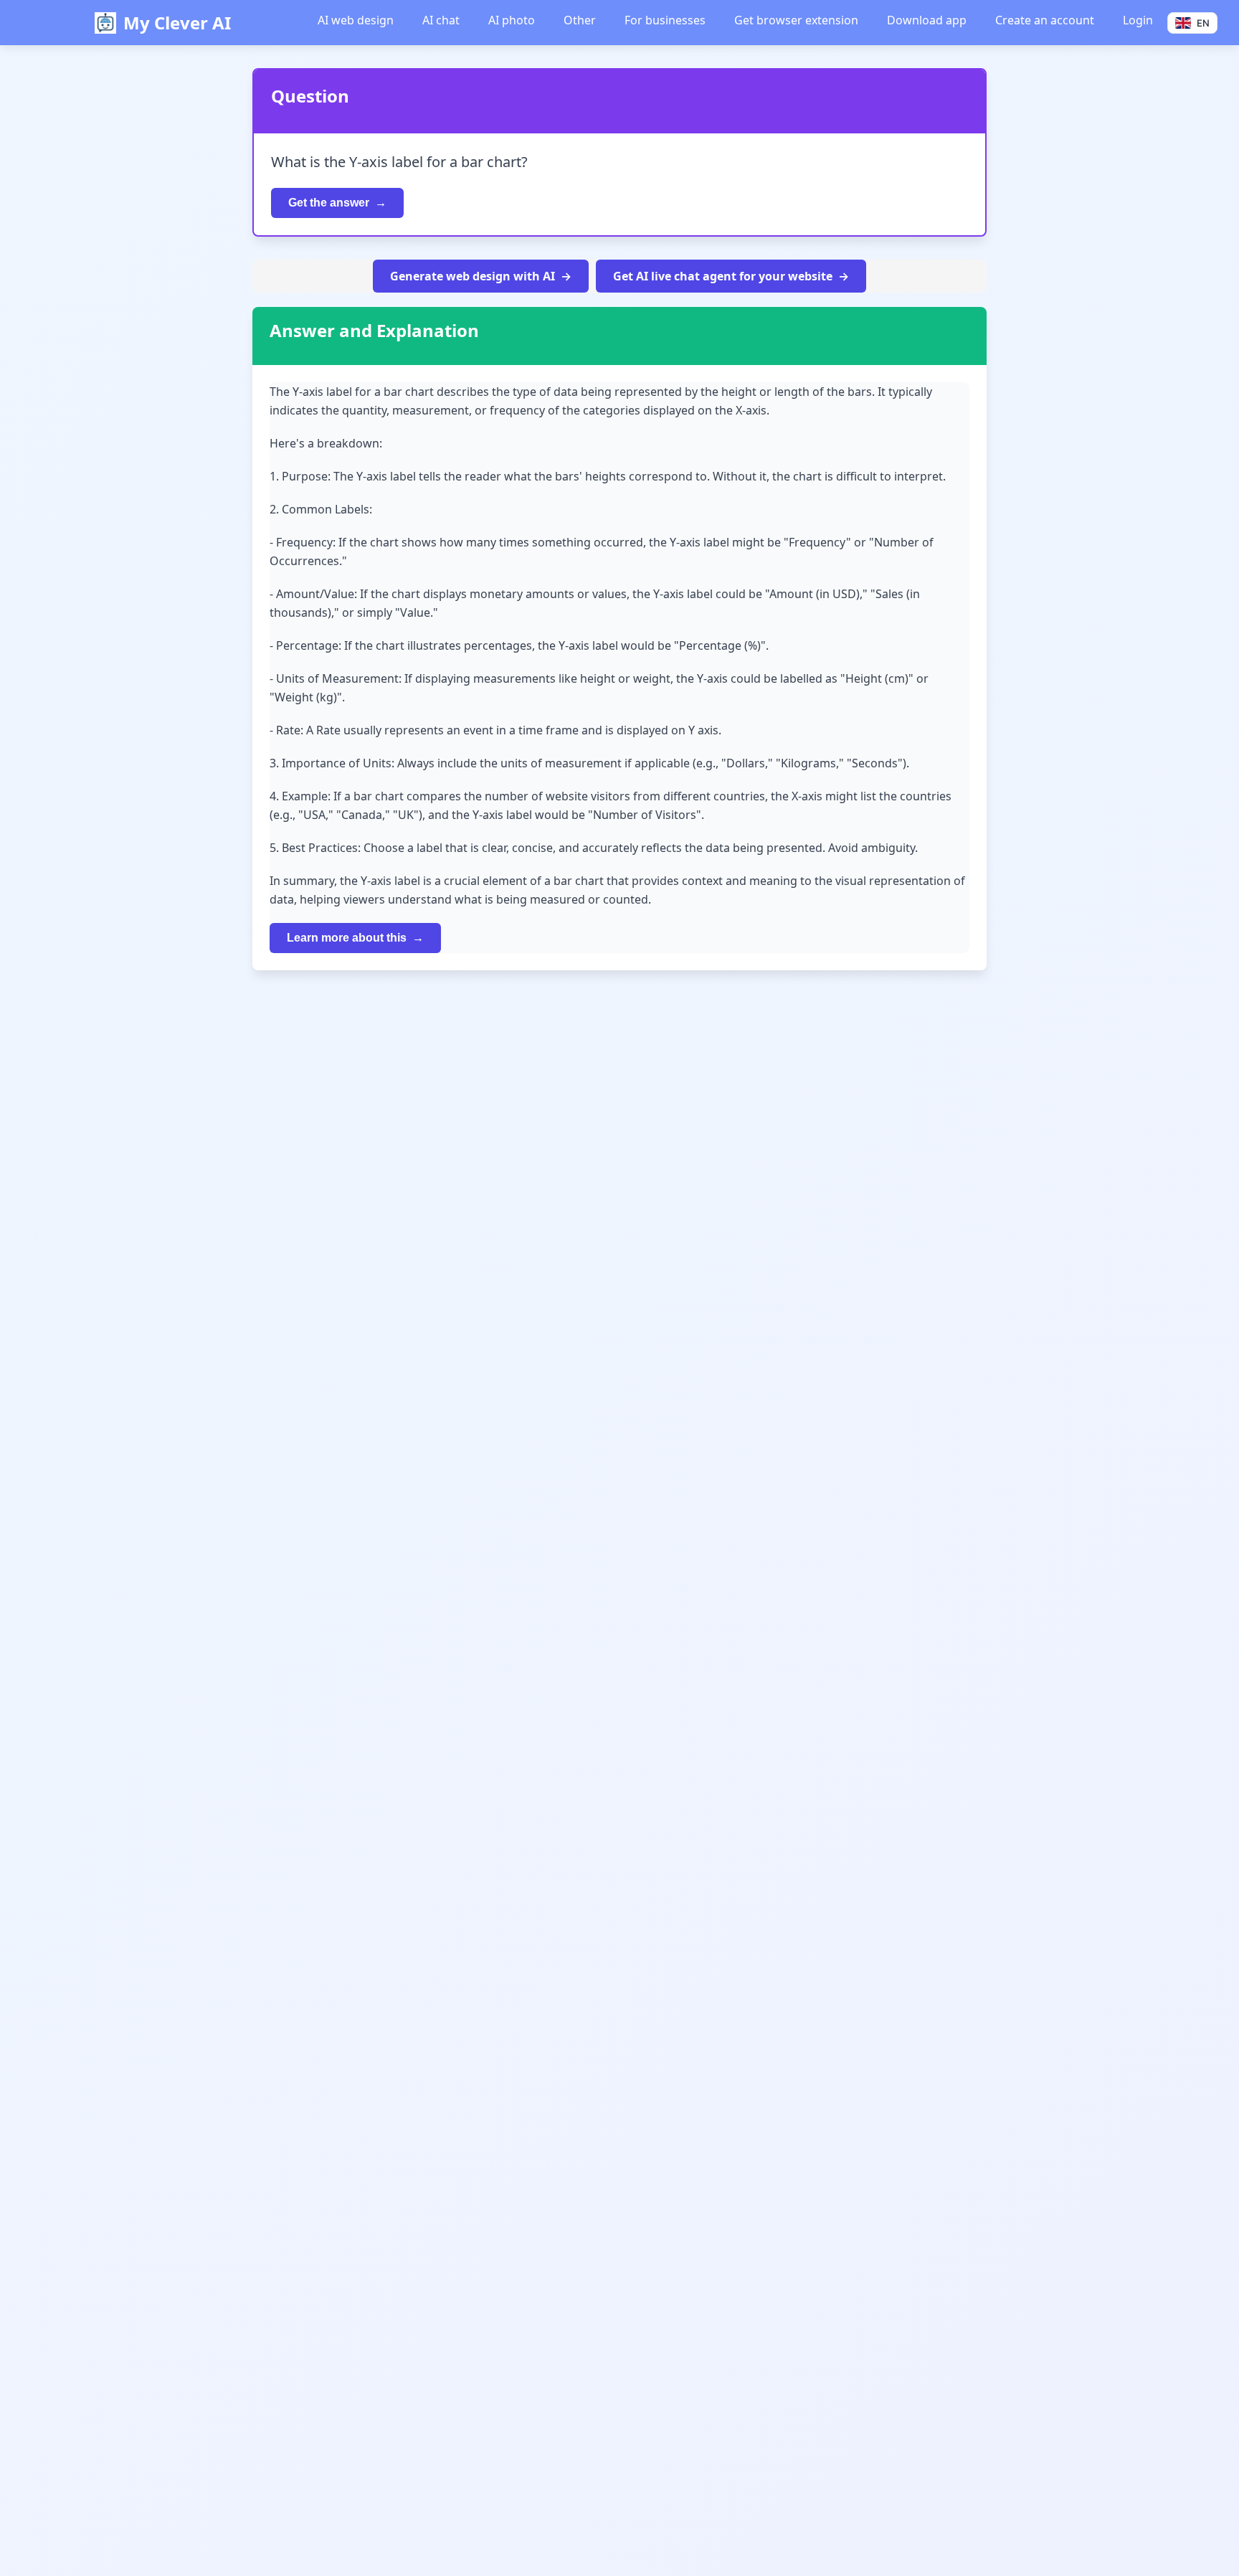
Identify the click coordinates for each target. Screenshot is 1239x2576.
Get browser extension (796, 20)
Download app (927, 20)
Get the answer (329, 203)
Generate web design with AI (473, 276)
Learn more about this (347, 938)
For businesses (665, 20)
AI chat (441, 20)
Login (1138, 20)
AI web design (356, 20)
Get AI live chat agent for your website (723, 276)
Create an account (1045, 20)
